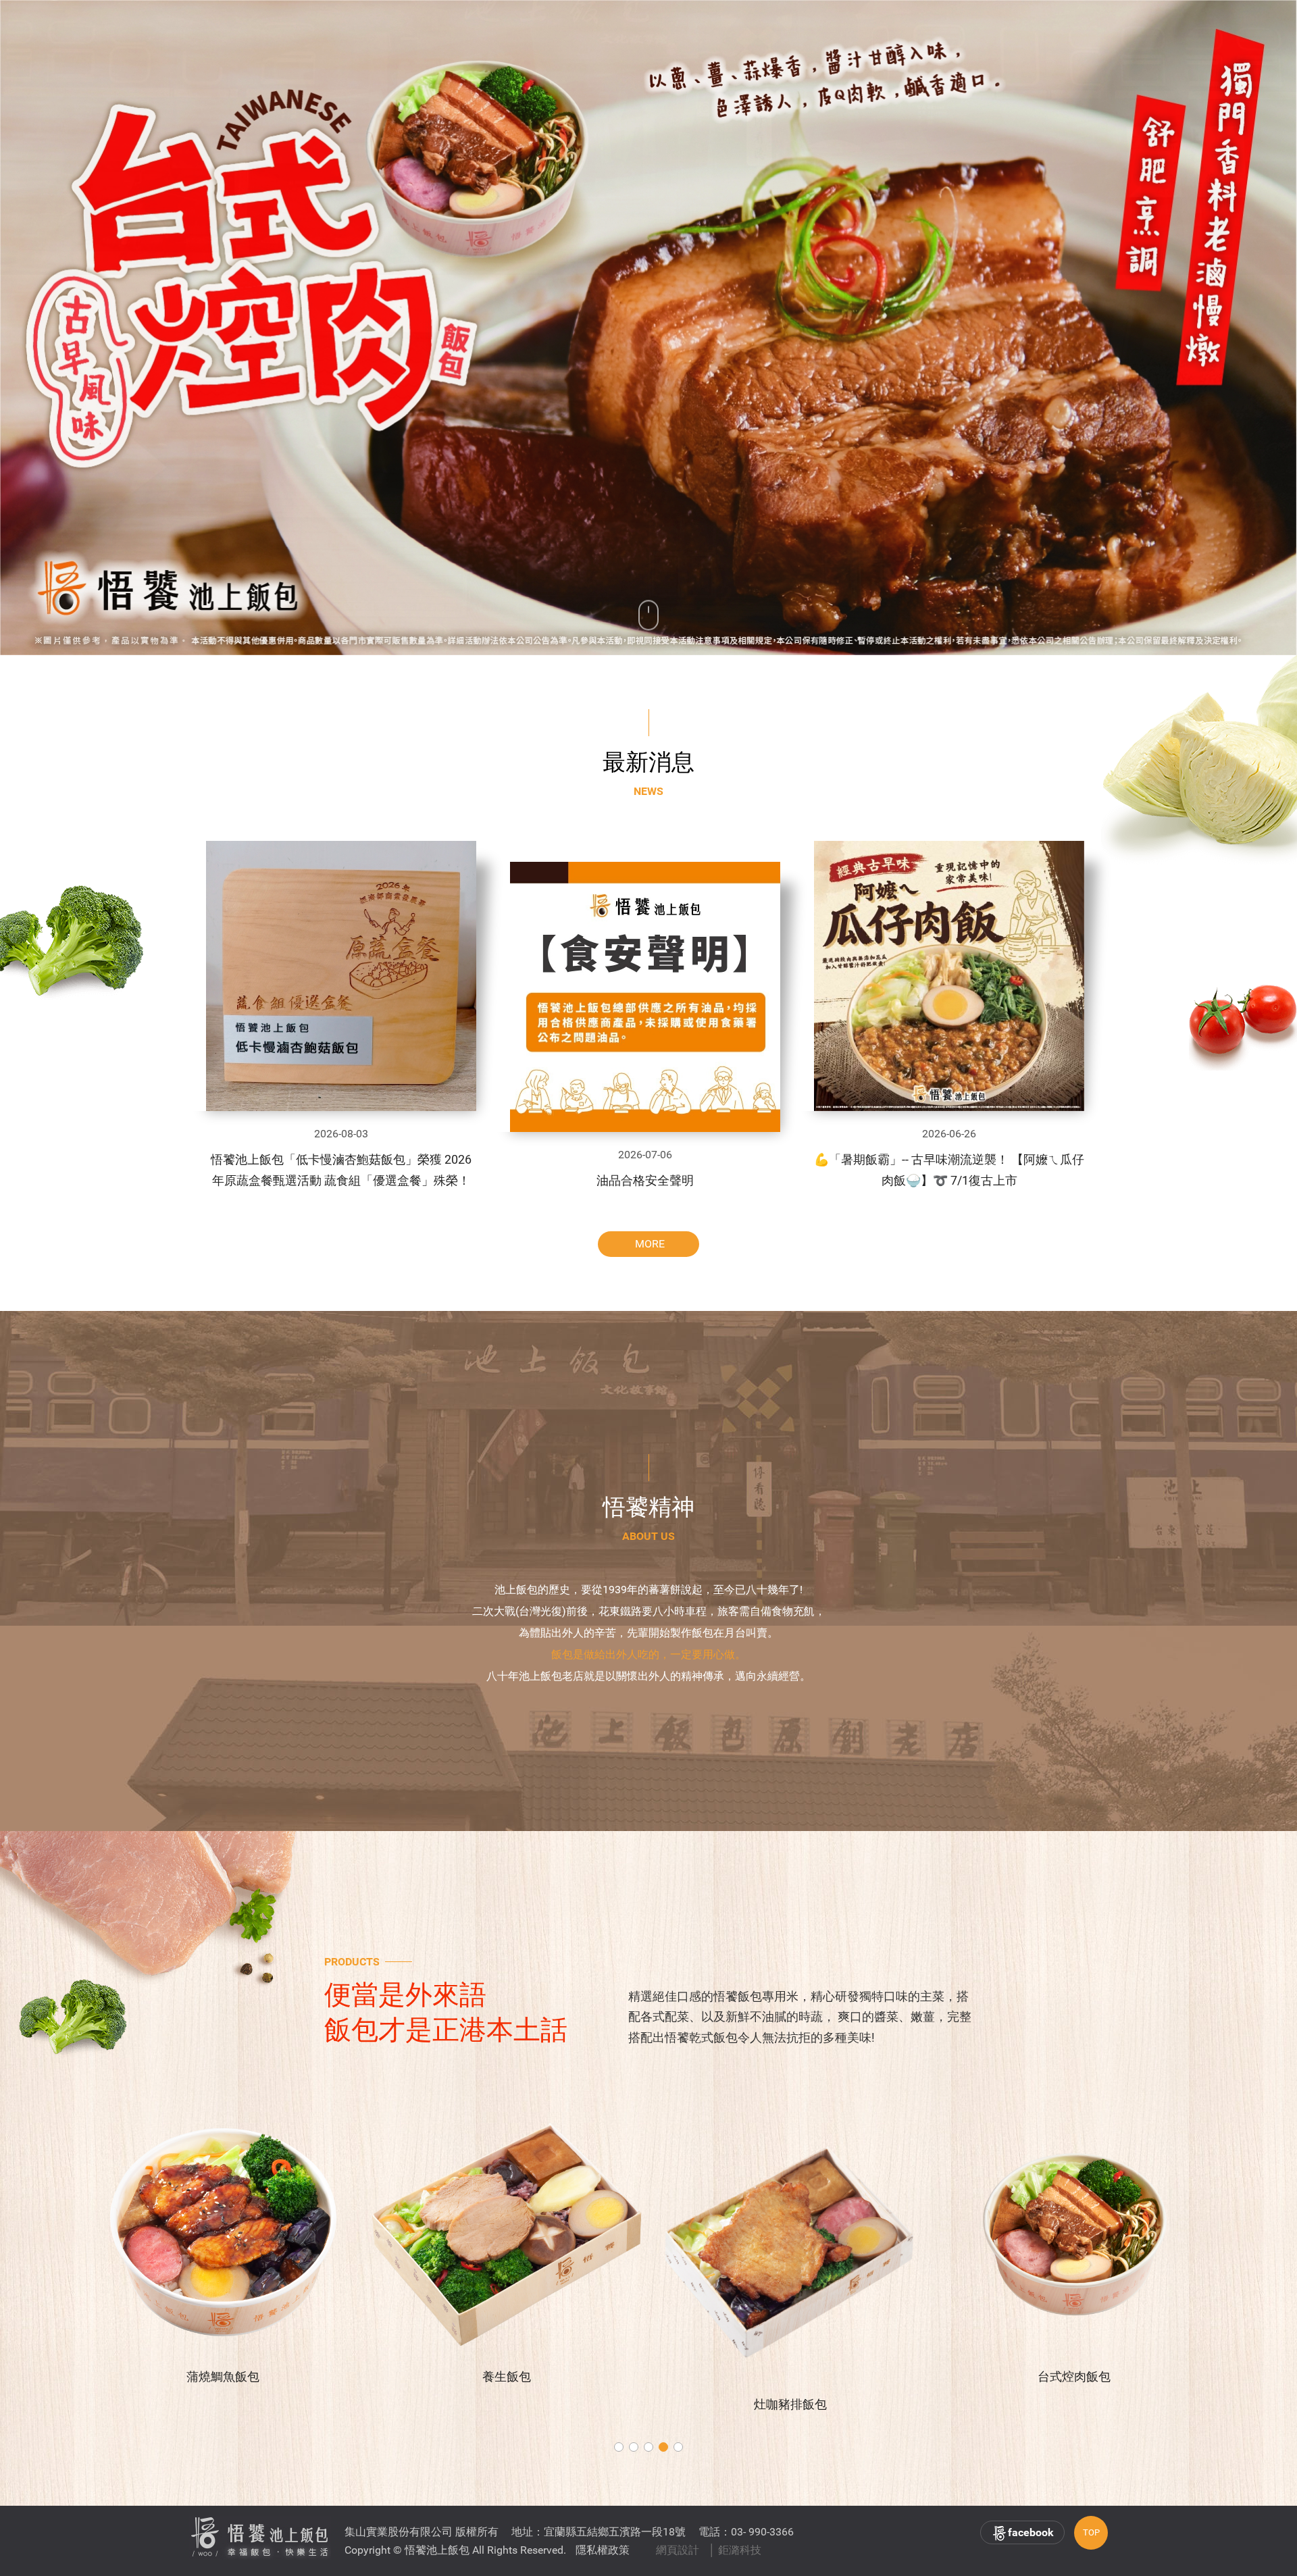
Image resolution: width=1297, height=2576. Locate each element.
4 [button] (663, 2447)
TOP (1091, 2532)
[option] (648, 328)
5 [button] (678, 2447)
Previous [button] (68, 328)
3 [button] (648, 2447)
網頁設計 (678, 2550)
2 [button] (634, 2447)
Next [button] (1230, 328)
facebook (1031, 2532)
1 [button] (619, 2447)
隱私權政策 (603, 2550)
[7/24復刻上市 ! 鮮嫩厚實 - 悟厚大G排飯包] (648, 328)
